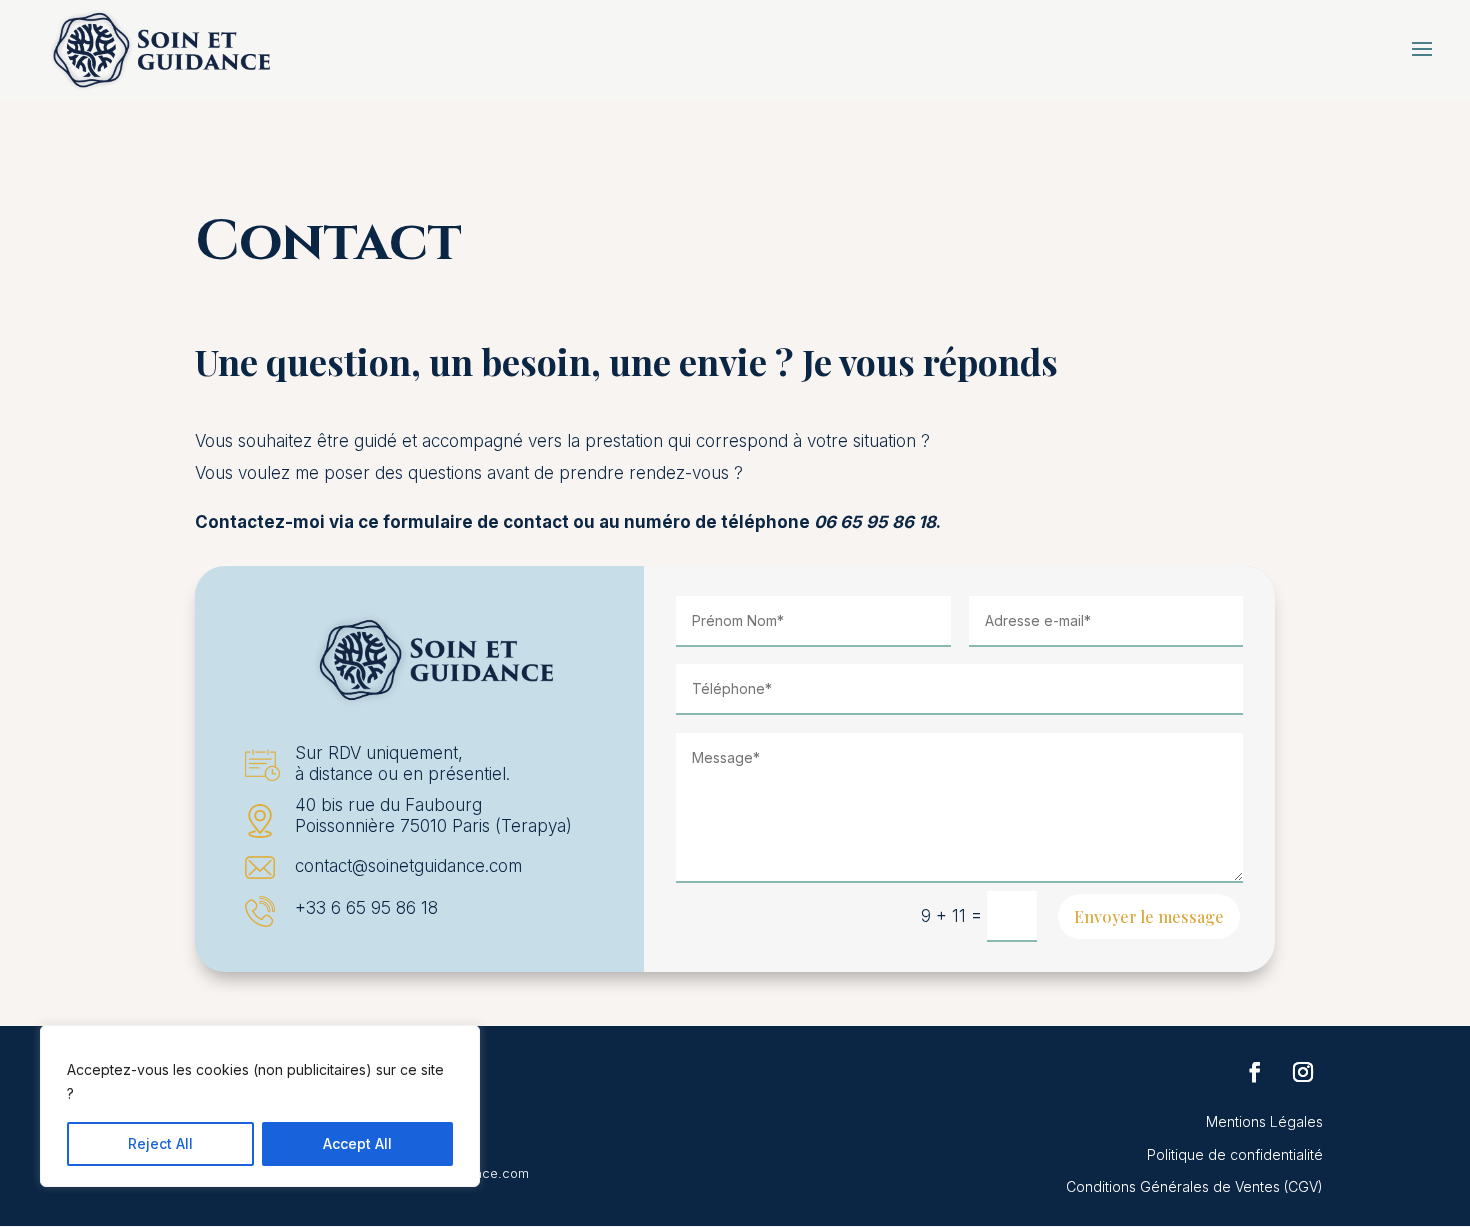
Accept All (357, 1143)
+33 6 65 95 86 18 (366, 908)
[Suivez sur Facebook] (1255, 1072)
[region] (260, 1106)
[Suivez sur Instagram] (1303, 1072)
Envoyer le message (1149, 916)
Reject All (160, 1143)
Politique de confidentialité (1235, 1154)
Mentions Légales (1264, 1121)
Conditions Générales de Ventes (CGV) (1194, 1186)
